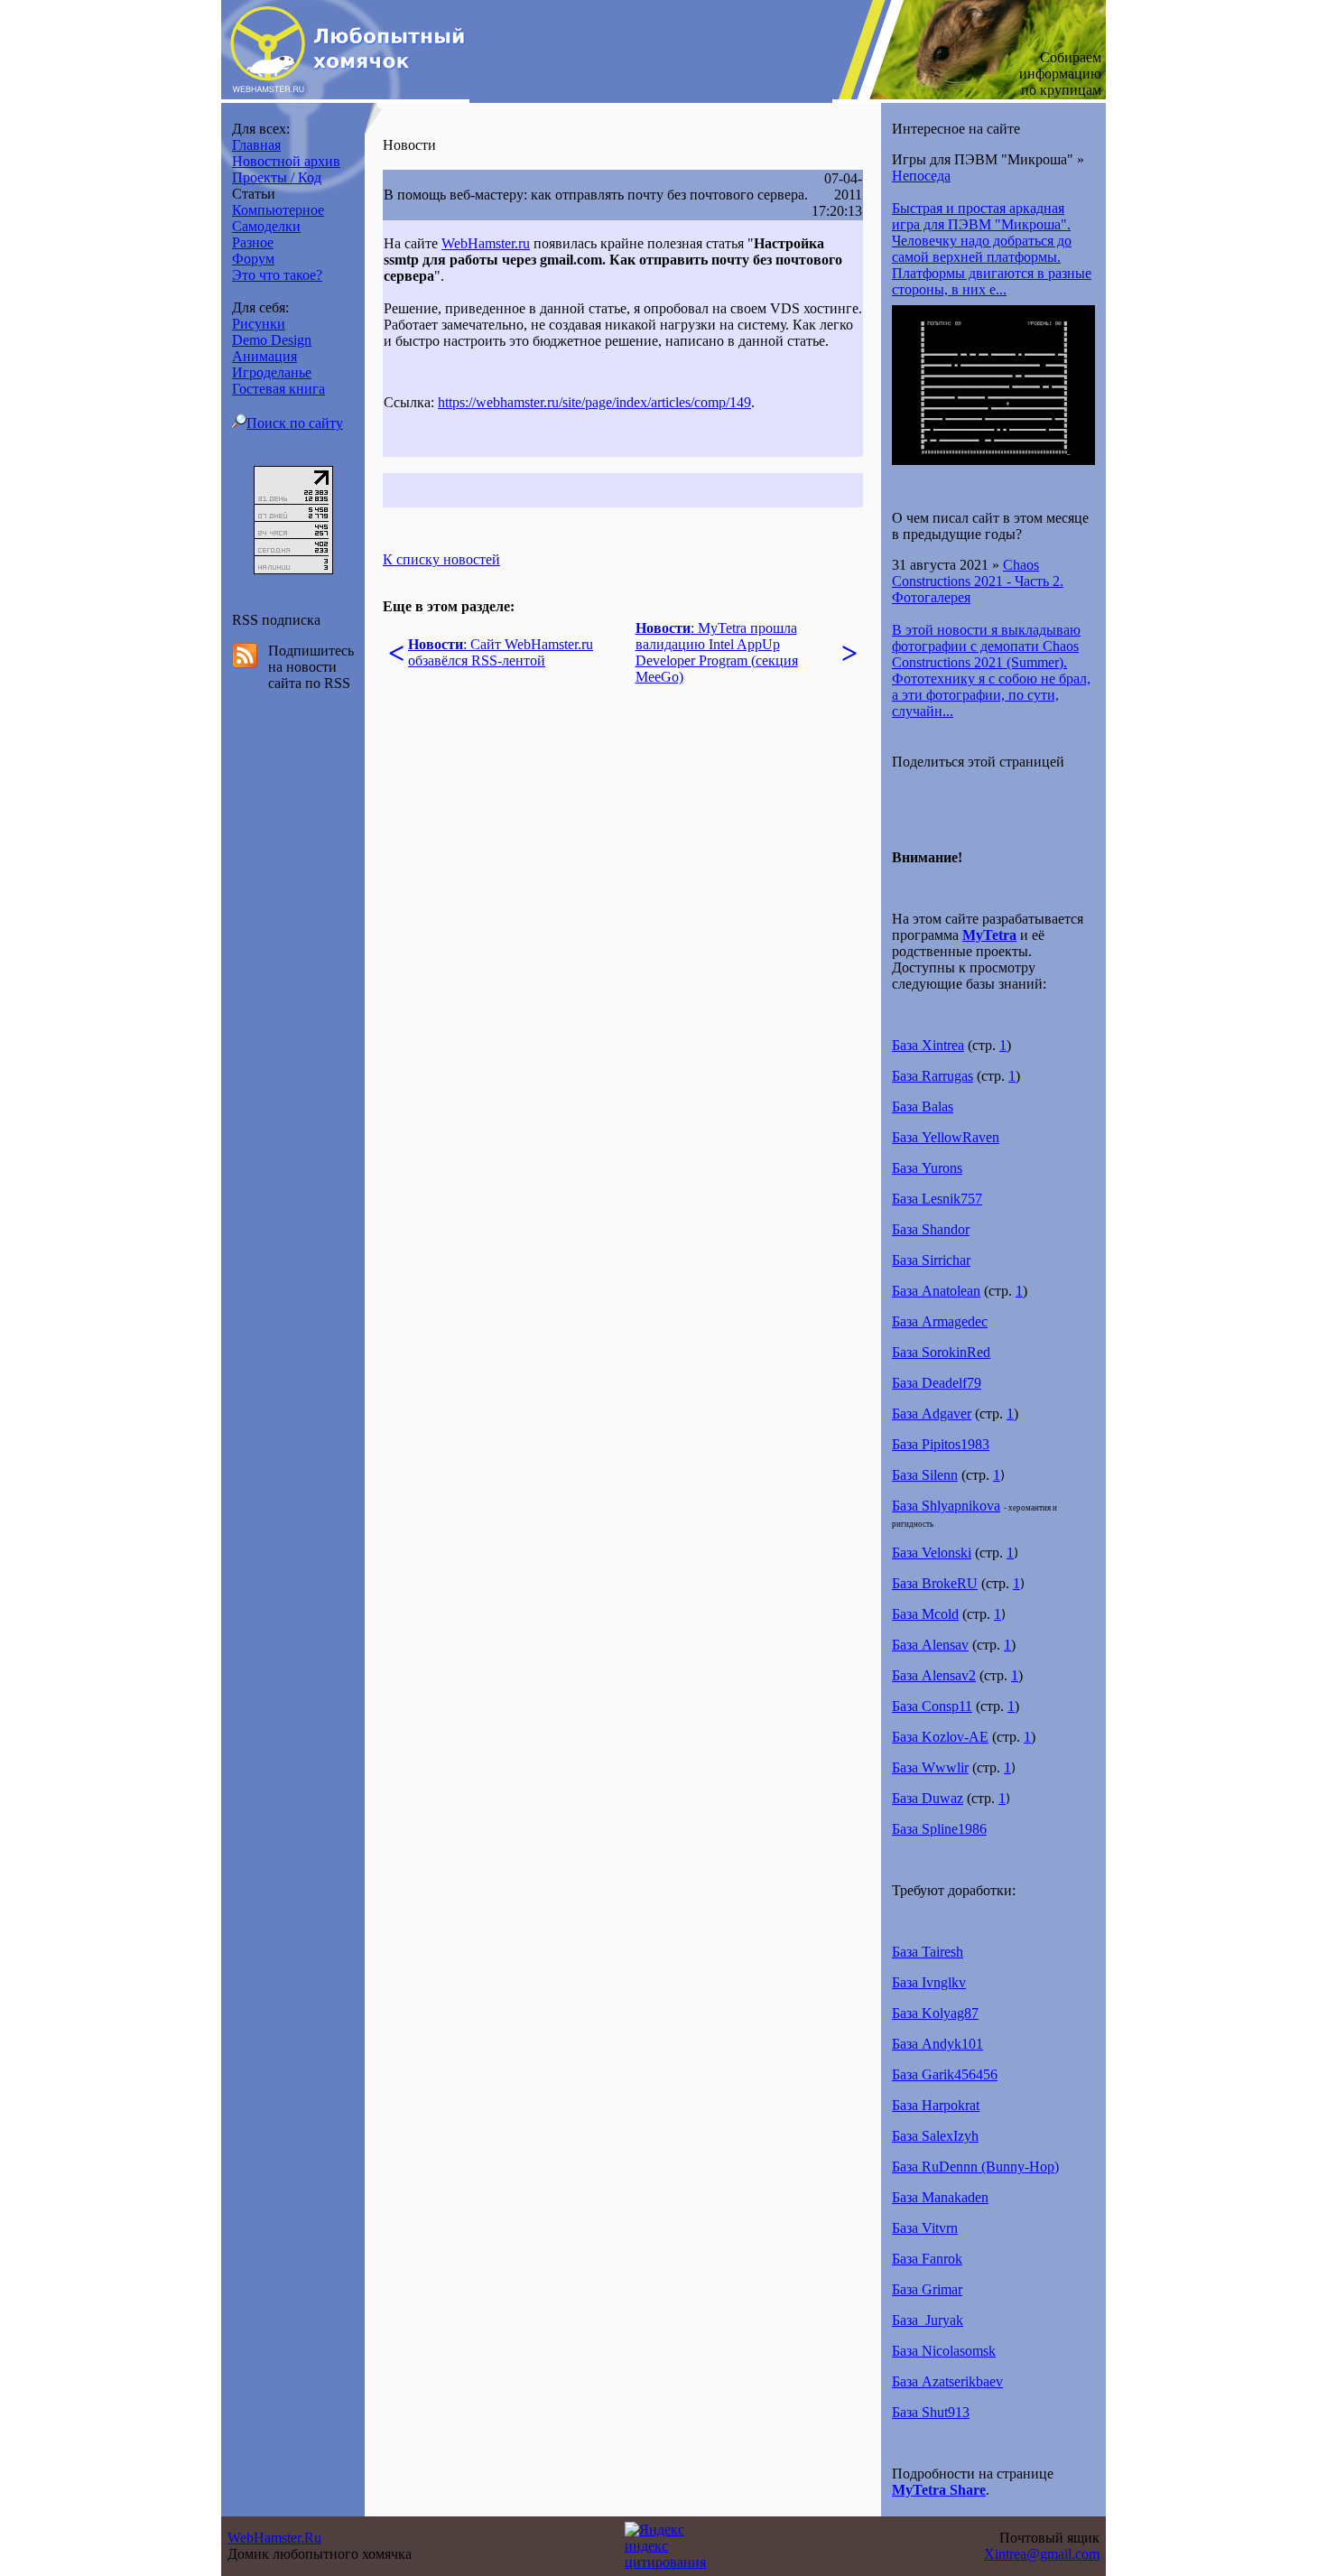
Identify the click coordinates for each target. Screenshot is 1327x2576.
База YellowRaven (946, 1137)
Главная (256, 145)
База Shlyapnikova (946, 1506)
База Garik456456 (945, 2074)
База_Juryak (928, 2320)
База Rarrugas (933, 1076)
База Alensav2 (934, 1675)
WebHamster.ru (486, 243)
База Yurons (927, 1168)
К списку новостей (441, 559)
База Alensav (930, 1645)
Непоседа (921, 176)
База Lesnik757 (937, 1199)
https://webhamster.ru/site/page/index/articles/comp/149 (594, 402)
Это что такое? (277, 275)
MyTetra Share (939, 2490)
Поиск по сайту (295, 423)
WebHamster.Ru (274, 2538)
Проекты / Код (277, 177)
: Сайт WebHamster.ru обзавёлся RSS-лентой (501, 652)
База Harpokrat (936, 2105)
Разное (253, 242)
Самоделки (266, 226)
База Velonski (932, 1553)
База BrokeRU (935, 1583)
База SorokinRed (941, 1352)
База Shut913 (931, 2412)
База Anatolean (936, 1291)
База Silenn (925, 1475)
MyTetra (989, 935)
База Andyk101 (937, 2044)
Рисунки (259, 324)
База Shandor (931, 1229)
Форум (253, 259)
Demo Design (272, 340)
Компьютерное (278, 210)
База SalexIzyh (935, 2136)
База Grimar (927, 2289)
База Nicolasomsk (944, 2351)
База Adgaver (932, 1414)
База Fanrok (927, 2259)
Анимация (264, 356)
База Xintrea (928, 1045)
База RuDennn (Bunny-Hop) (975, 2167)
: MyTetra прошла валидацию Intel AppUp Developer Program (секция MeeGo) (717, 652)
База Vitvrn (925, 2228)
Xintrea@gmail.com (1042, 2554)
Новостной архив (286, 161)
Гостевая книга (278, 389)
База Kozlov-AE (940, 1737)
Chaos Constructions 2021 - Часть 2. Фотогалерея (978, 581)
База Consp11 (932, 1706)
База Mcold (925, 1614)
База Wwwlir (930, 1767)
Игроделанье (272, 372)
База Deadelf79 (937, 1383)
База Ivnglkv (929, 1982)
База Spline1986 (939, 1829)
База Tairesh (928, 1952)
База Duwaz (928, 1798)
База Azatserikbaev (947, 2381)
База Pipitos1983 (941, 1444)
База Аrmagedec (940, 1321)
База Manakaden (940, 2197)
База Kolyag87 (935, 2013)
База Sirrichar (931, 1260)
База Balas (923, 1107)
